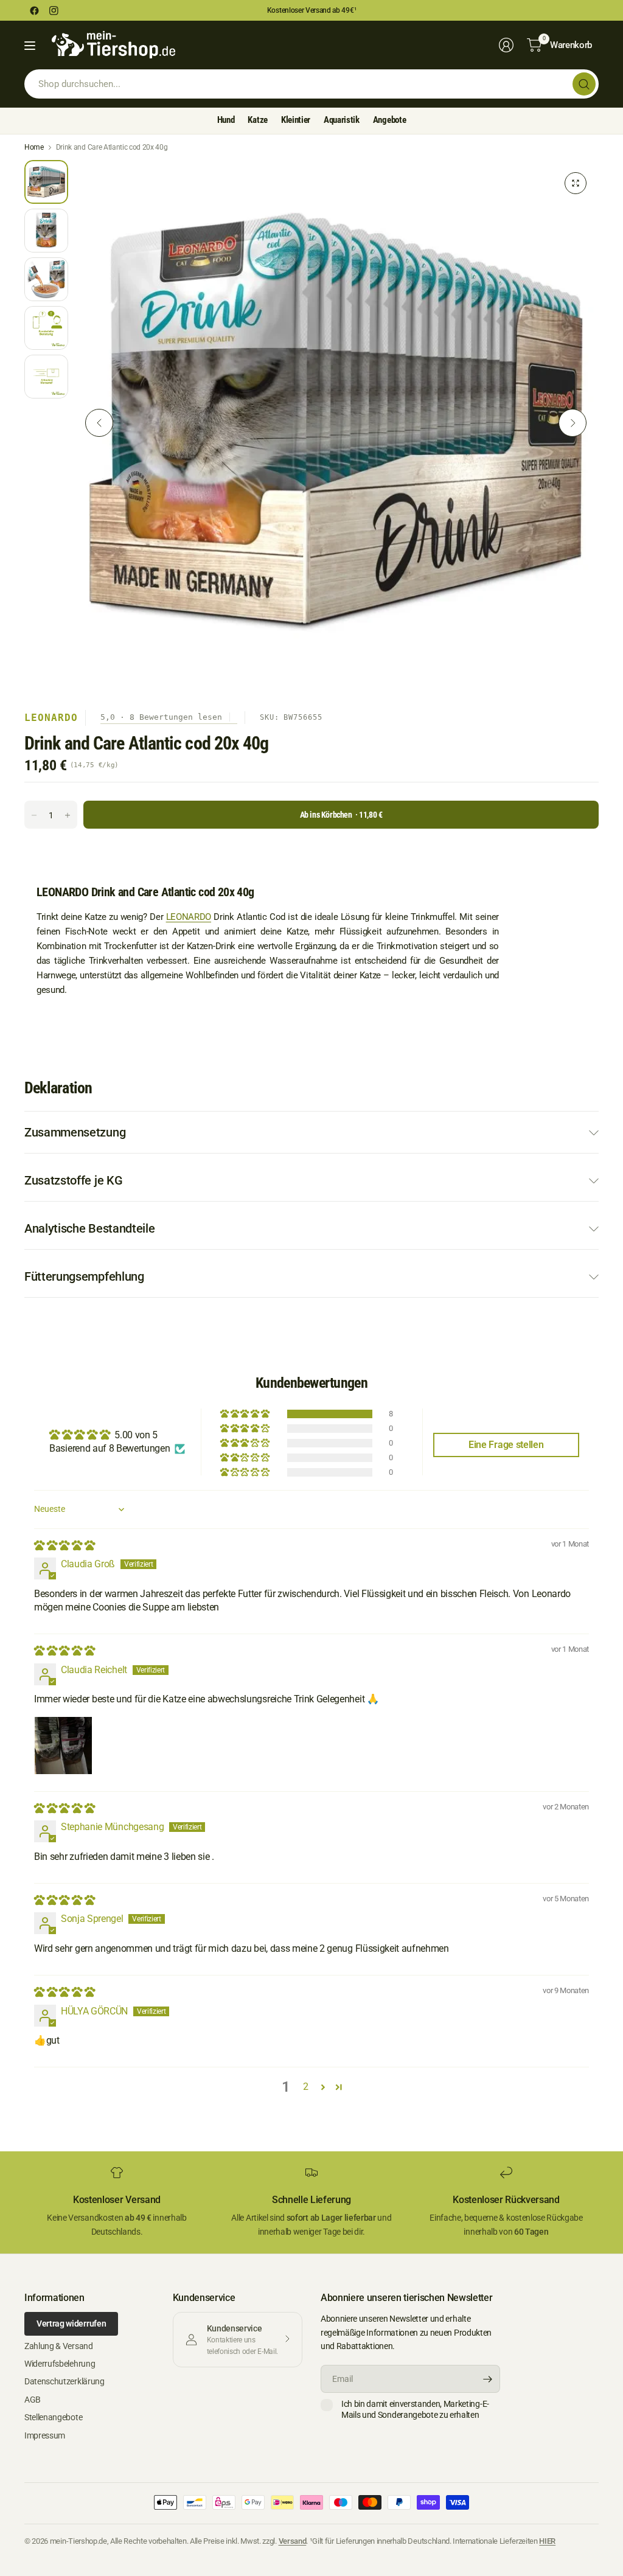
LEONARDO (189, 917)
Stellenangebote (53, 2417)
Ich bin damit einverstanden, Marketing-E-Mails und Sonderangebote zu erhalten (415, 2409)
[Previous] (99, 423)
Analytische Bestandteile (89, 1228)
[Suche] (584, 84)
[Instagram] (54, 10)
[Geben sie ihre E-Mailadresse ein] (488, 2379)
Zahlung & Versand (59, 2346)
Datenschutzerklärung (64, 2381)
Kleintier (296, 120)
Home (34, 147)
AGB (33, 2400)
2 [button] (306, 2087)
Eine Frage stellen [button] (506, 1445)
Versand (293, 2541)
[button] (245, 1414)
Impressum (45, 2435)
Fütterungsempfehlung (84, 1276)
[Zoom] (576, 183)
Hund (226, 120)
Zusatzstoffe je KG (73, 1180)
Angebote (389, 120)
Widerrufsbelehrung (60, 2364)
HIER (547, 2541)
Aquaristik (342, 120)
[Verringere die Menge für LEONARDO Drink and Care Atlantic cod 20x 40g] (34, 815)
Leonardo (51, 718)
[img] (64, 1546)
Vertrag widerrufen (71, 2324)
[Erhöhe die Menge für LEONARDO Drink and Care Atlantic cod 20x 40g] (68, 815)
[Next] (573, 423)
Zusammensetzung (75, 1132)
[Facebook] (34, 10)
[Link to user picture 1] (63, 1746)
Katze (257, 120)
